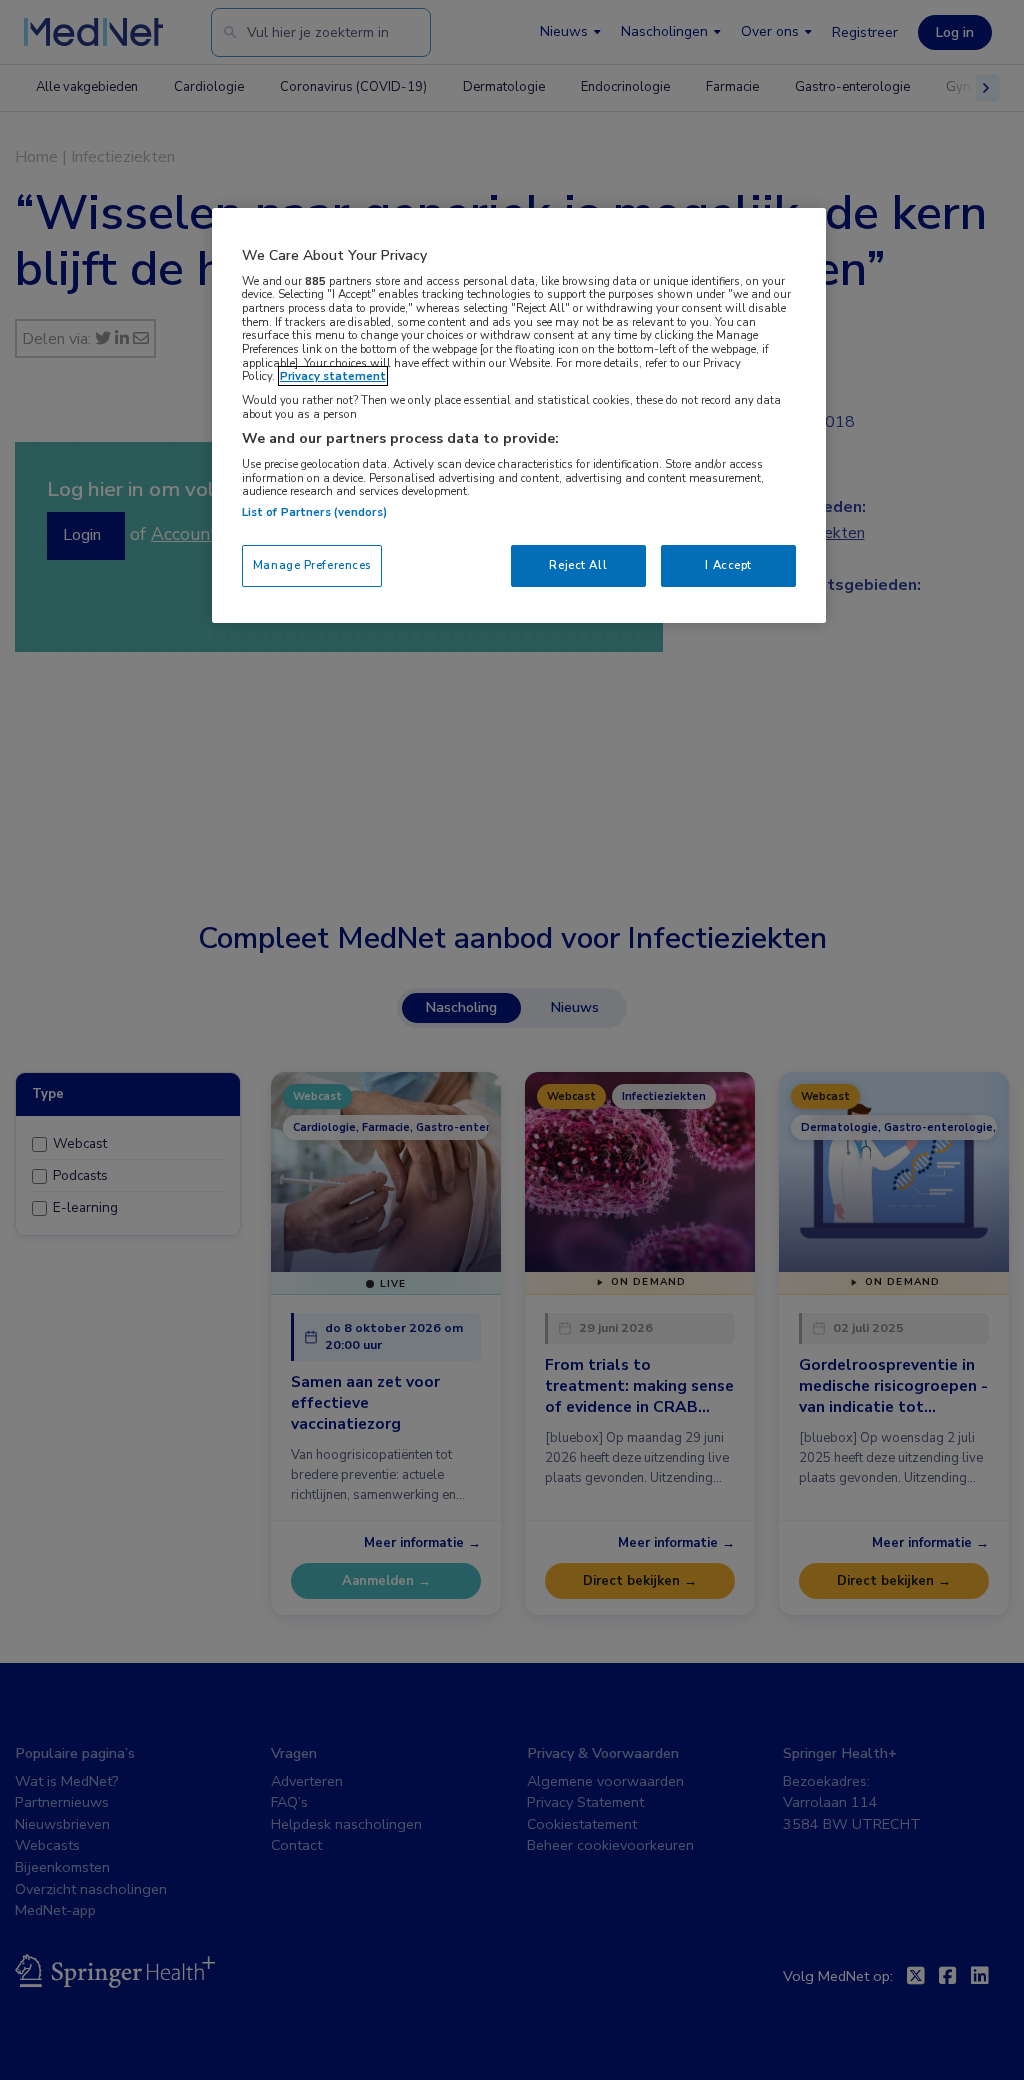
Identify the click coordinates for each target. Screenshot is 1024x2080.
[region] (519, 415)
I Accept (728, 565)
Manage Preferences (312, 565)
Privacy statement (333, 376)
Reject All (578, 565)
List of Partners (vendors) (314, 512)
